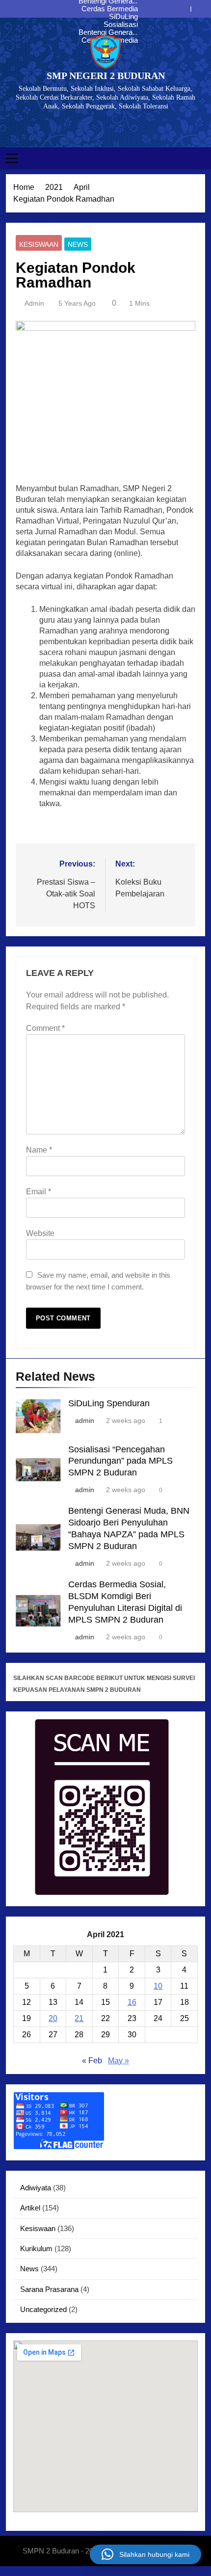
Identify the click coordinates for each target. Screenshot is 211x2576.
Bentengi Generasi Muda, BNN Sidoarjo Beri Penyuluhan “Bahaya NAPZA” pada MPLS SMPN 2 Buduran (107, 32)
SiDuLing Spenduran (120, 17)
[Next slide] (198, 9)
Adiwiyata (36, 2188)
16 (132, 2002)
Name (39, 1150)
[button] (145, 2554)
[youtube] (117, 127)
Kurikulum (36, 2248)
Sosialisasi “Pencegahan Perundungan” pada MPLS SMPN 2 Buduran (106, 25)
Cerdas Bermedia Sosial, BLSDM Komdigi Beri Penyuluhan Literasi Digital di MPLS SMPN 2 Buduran (106, 9)
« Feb (92, 2061)
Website (40, 1233)
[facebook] (94, 127)
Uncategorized (43, 2309)
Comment (45, 1028)
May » (119, 2061)
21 (79, 2018)
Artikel (30, 2208)
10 (158, 1986)
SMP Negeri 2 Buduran (106, 76)
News (78, 244)
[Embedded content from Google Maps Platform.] (105, 2426)
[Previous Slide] (183, 9)
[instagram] (105, 127)
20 (53, 2018)
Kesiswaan (39, 244)
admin (34, 303)
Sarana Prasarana (49, 2289)
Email (39, 1192)
